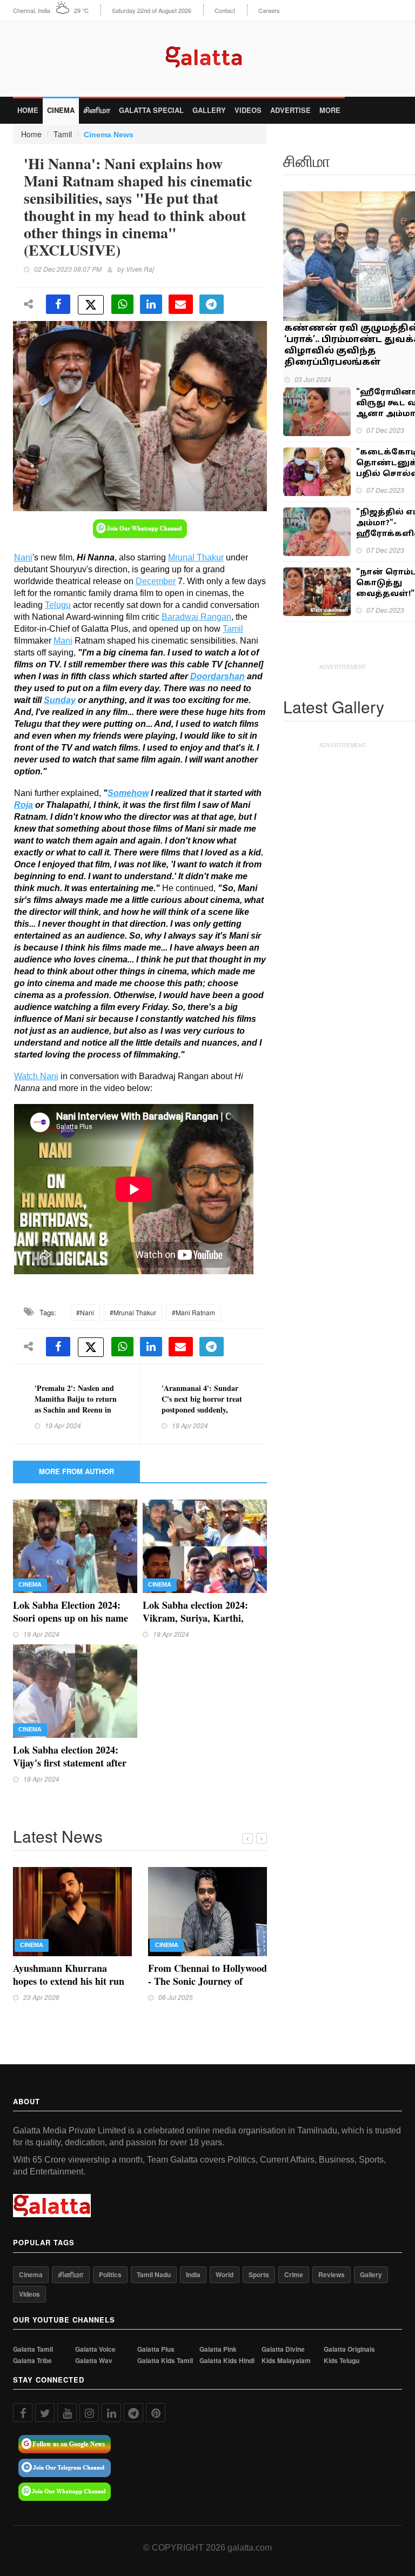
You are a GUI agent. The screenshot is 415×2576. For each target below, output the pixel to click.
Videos (248, 110)
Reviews (332, 2274)
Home (28, 110)
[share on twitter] (91, 305)
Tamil (63, 134)
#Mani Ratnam (193, 1312)
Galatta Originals (349, 2349)
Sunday (60, 700)
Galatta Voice (95, 2349)
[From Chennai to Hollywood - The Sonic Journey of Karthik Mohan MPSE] (207, 1910)
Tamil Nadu (154, 2274)
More (330, 110)
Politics (110, 2274)
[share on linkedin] (151, 304)
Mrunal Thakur (196, 557)
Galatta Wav (94, 2361)
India (193, 2274)
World (225, 2274)
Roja (24, 805)
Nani (23, 557)
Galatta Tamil (33, 2349)
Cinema (61, 110)
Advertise (290, 110)
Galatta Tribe (32, 2361)
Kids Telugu (342, 2361)
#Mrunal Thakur (133, 1312)
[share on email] (181, 304)
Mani (63, 641)
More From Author (76, 1471)
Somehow (128, 793)
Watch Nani (36, 1076)
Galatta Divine (283, 2349)
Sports (259, 2274)
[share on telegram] (212, 304)
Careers (269, 11)
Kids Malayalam (286, 2361)
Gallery (209, 110)
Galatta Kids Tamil (165, 2361)
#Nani (85, 1312)
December (156, 581)
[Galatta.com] (208, 54)
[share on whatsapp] (122, 304)
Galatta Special (151, 110)
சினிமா (97, 110)
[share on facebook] (58, 304)
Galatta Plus (156, 2349)
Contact (225, 11)
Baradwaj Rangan (196, 617)
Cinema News (109, 135)
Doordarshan (217, 676)
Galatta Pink (218, 2349)
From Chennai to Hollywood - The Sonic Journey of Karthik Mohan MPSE (207, 1981)
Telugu (58, 605)
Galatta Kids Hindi (227, 2361)
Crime (294, 2274)
